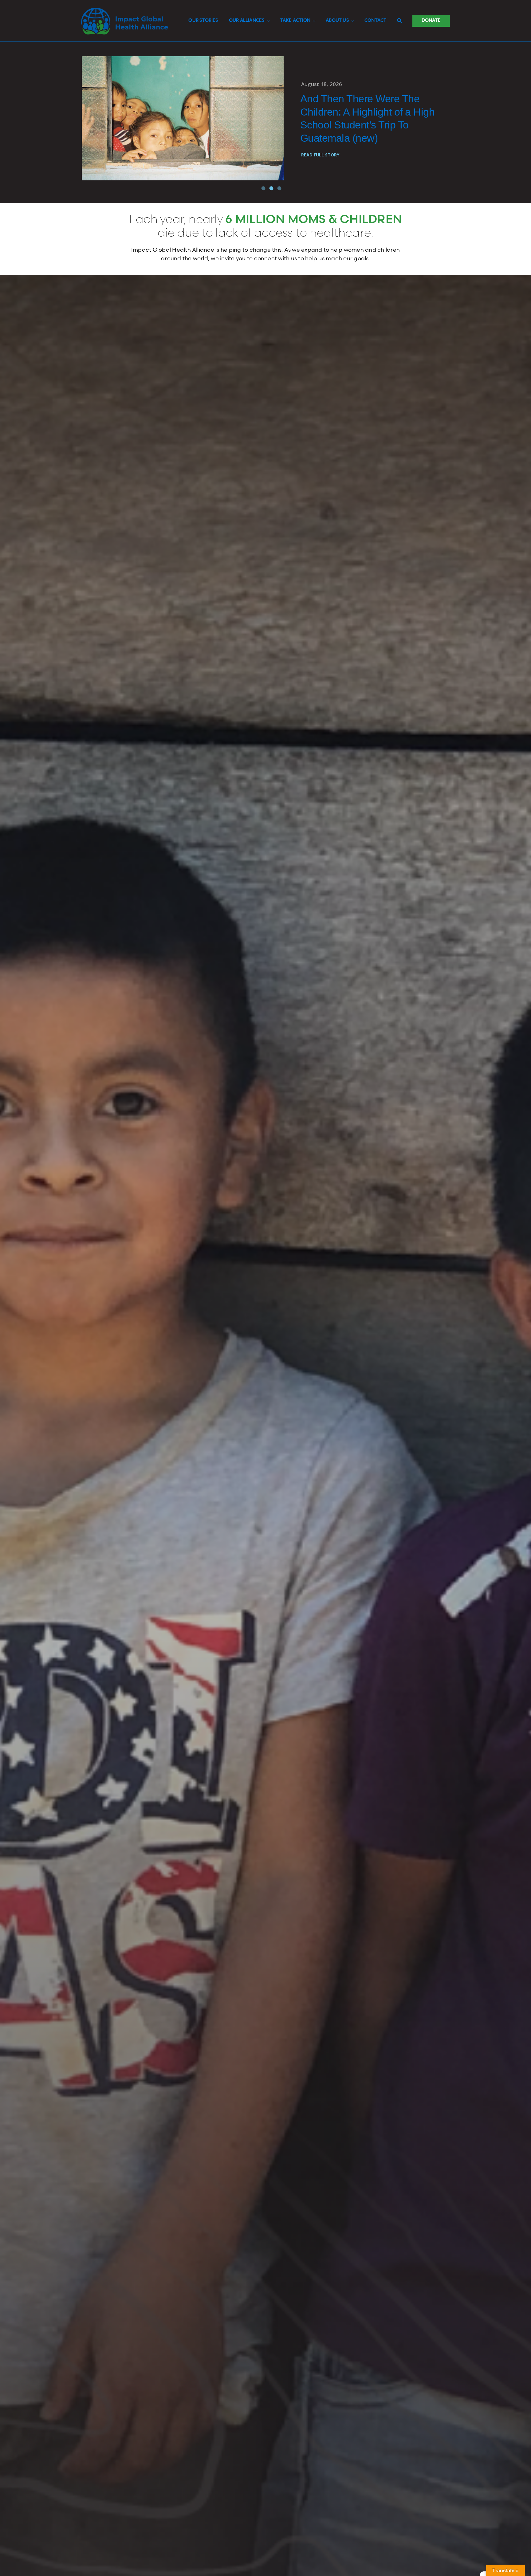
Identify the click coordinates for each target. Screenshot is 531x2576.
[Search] (399, 21)
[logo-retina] (125, 10)
